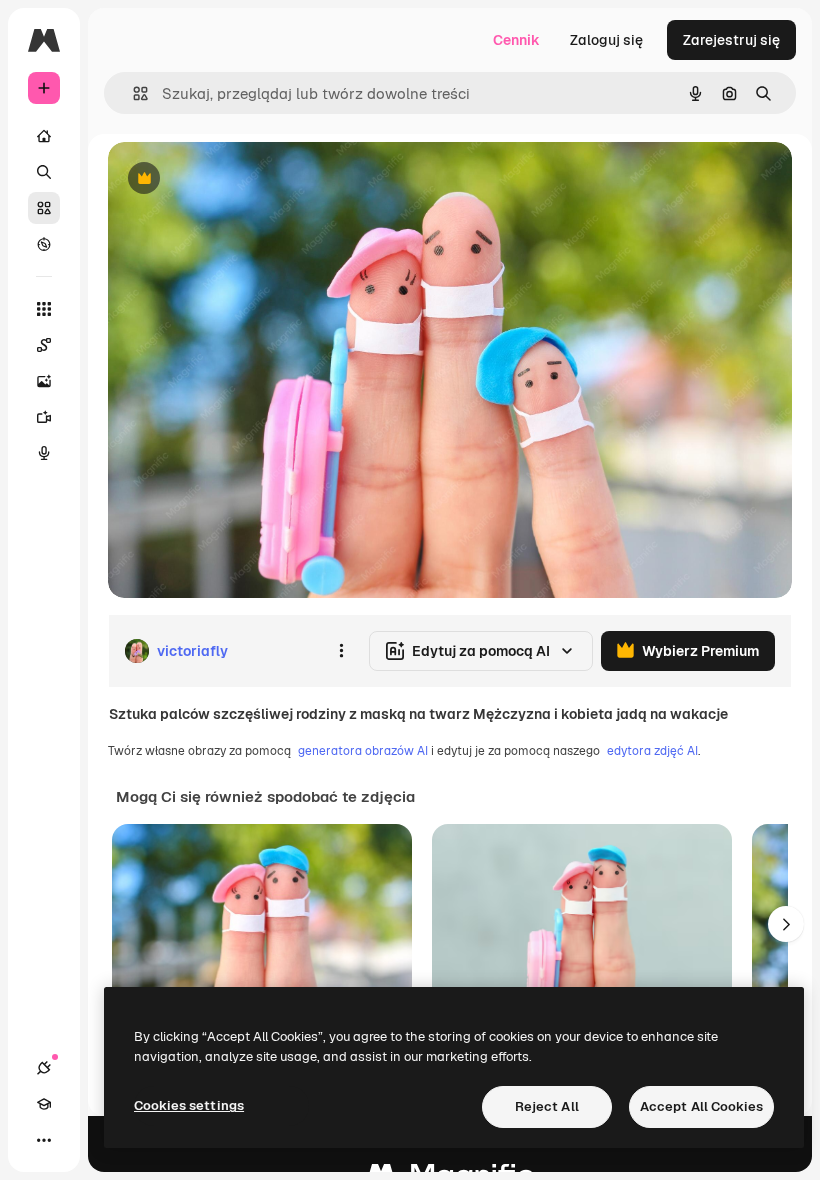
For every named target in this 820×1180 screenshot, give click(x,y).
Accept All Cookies (701, 1106)
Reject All (547, 1106)
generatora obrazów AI (363, 751)
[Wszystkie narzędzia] (44, 309)
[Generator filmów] (44, 417)
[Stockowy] (44, 208)
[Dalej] (786, 924)
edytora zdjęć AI (652, 751)
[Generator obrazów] (44, 381)
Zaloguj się (606, 40)
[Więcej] (44, 1140)
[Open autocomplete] (132, 93)
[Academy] (44, 1104)
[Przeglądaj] (44, 244)
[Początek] (44, 136)
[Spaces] (44, 345)
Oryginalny (246, 179)
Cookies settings (189, 1105)
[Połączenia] (44, 1068)
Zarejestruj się (731, 40)
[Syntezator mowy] (44, 453)
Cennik (516, 40)
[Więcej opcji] (341, 651)
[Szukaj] (44, 172)
